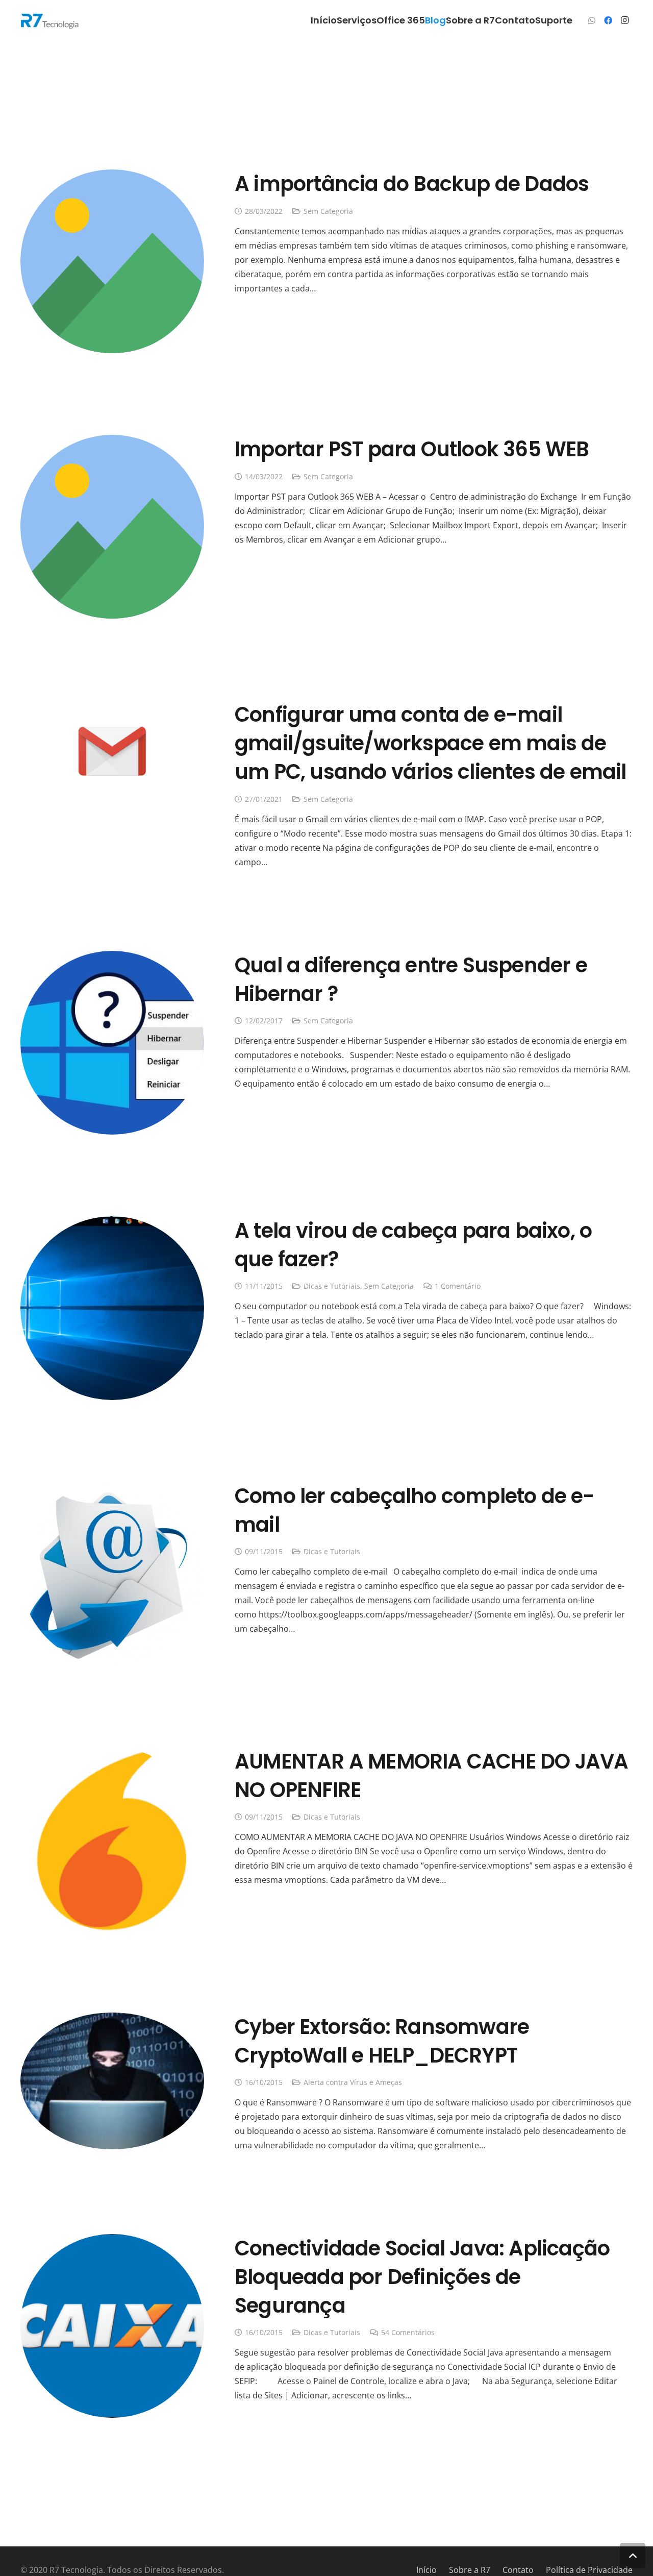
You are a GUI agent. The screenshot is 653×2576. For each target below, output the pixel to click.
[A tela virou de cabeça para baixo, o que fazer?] (112, 1223)
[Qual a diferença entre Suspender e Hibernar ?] (112, 958)
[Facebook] (608, 20)
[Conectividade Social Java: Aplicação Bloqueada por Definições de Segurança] (112, 2241)
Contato (518, 2570)
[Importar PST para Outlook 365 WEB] (112, 442)
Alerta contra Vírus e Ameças (353, 2082)
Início (426, 2570)
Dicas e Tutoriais (332, 1286)
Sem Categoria (328, 211)
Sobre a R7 (470, 2570)
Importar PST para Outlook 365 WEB (412, 449)
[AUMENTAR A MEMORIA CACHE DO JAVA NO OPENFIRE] (112, 1754)
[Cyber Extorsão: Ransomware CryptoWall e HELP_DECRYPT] (112, 2020)
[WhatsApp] (592, 20)
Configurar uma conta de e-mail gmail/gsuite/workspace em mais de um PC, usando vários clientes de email (431, 743)
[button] (633, 2556)
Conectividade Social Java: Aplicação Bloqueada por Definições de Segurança (422, 2277)
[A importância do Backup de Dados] (112, 177)
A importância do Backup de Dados (412, 184)
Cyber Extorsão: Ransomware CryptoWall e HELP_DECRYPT (382, 2041)
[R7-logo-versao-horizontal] (50, 21)
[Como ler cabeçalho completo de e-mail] (112, 1489)
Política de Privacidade (589, 2570)
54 (408, 2332)
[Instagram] (624, 20)
